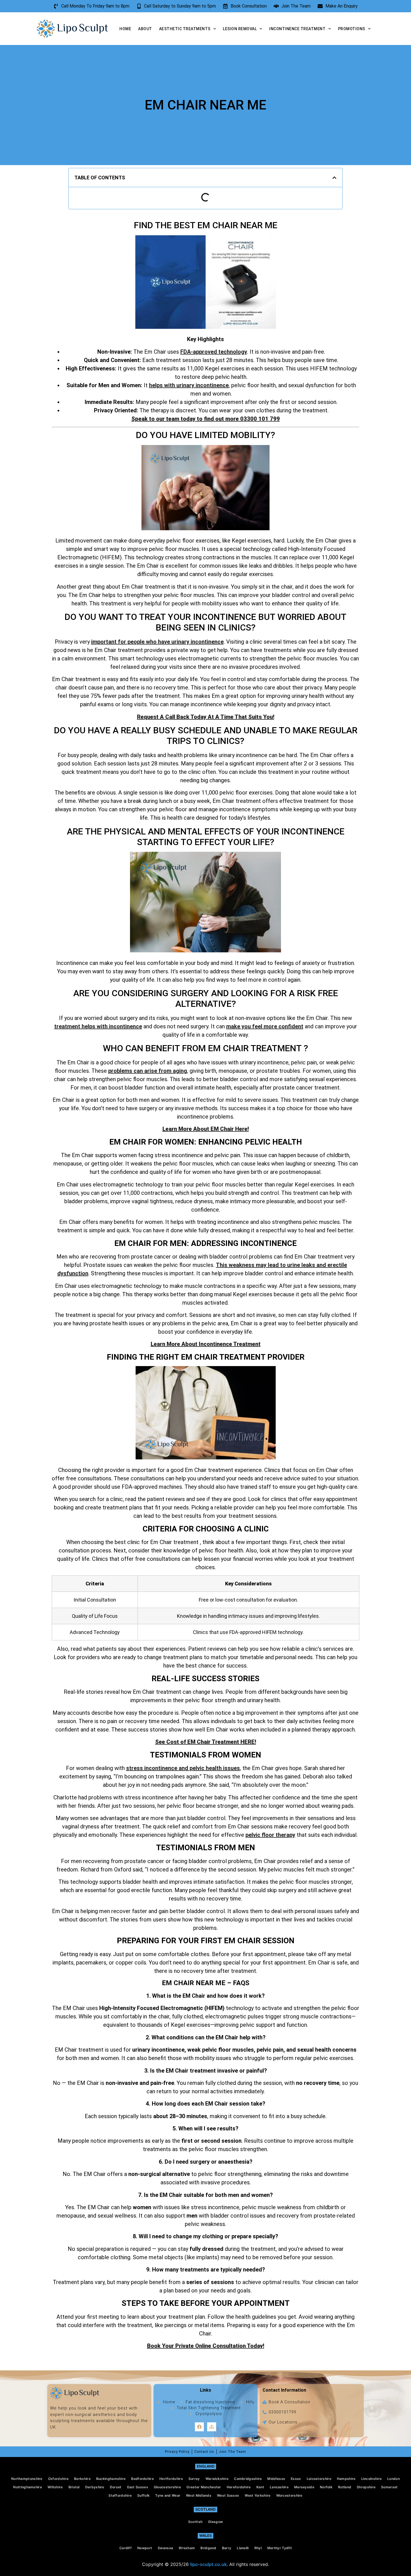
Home (125, 29)
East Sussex (138, 2487)
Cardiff (126, 2548)
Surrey (194, 2479)
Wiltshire (55, 2487)
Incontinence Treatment (297, 29)
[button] (334, 178)
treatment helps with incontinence (98, 1026)
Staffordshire (120, 2495)
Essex (296, 2479)
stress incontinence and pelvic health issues (183, 1768)
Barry (227, 2548)
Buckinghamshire (111, 2479)
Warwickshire (217, 2479)
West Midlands (199, 2495)
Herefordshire (239, 2487)
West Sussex (228, 2495)
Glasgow (215, 2522)
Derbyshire (95, 2487)
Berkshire (82, 2479)
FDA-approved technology (214, 352)
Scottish (195, 2522)
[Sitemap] (212, 2427)
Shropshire (366, 2487)
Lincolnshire (372, 2479)
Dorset (116, 2487)
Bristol (74, 2487)
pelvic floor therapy (270, 1835)
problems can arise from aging (148, 1071)
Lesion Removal (240, 29)
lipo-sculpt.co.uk (208, 2564)
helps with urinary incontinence (189, 385)
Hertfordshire (171, 2479)
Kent (260, 2487)
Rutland (345, 2487)
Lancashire (279, 2487)
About (145, 29)
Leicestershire (319, 2479)
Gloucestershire (167, 2487)
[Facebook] (199, 2427)
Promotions (352, 29)
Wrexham (187, 2548)
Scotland (206, 2509)
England (206, 2466)
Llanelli (243, 2548)
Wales (206, 2535)
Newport (145, 2548)
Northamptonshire (27, 2479)
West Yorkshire (258, 2495)
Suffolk (143, 2495)
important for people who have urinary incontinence (157, 642)
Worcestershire (289, 2495)
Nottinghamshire (28, 2487)
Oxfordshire (58, 2479)
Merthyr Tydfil (279, 2548)
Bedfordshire (142, 2479)
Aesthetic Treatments (185, 29)
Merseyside (304, 2487)
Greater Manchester (204, 2487)
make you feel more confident (265, 1026)
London (394, 2479)
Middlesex (276, 2479)
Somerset (389, 2487)
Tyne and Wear (168, 2495)
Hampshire (346, 2479)
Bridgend (208, 2548)
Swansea (165, 2548)
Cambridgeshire (248, 2479)
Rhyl (258, 2548)
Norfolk (326, 2487)
